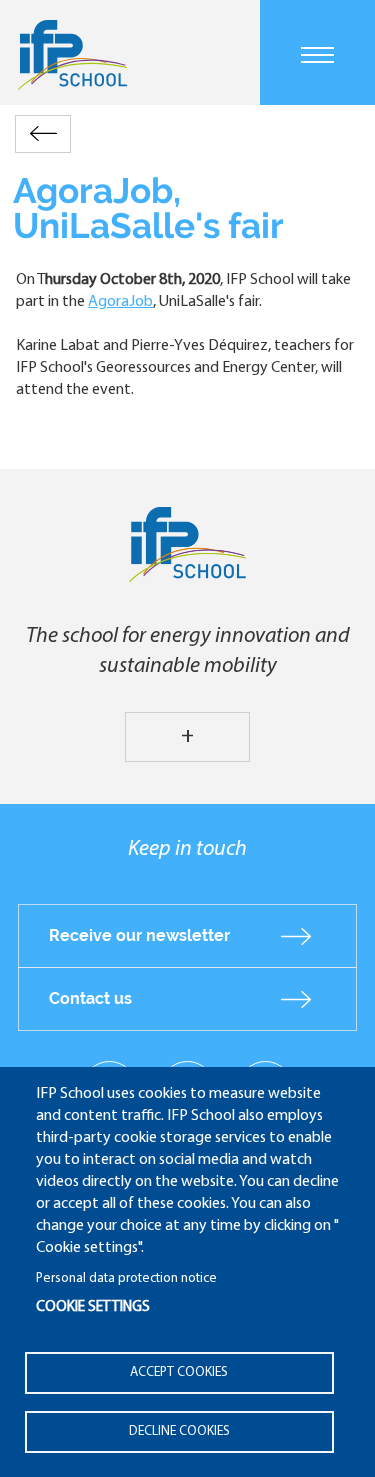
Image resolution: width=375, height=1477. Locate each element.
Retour (43, 133)
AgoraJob (120, 302)
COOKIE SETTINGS (93, 1307)
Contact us (90, 998)
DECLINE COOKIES (179, 1431)
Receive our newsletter (139, 935)
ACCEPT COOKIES (179, 1372)
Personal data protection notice (126, 1278)
